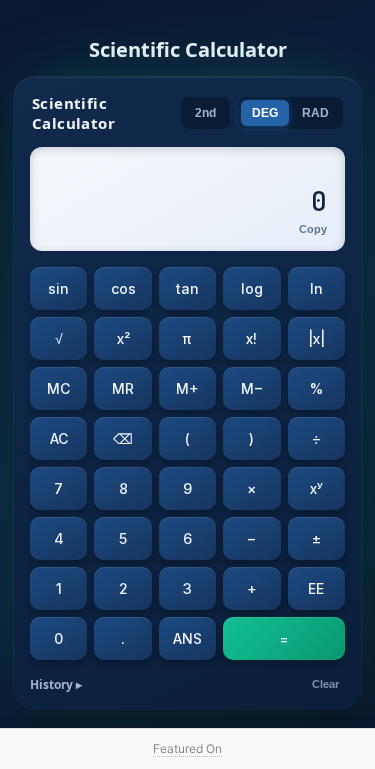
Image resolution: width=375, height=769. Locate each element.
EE (316, 588)
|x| (316, 338)
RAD (315, 113)
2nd (205, 113)
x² (123, 338)
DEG (265, 113)
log (252, 288)
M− (252, 388)
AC (59, 438)
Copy (313, 229)
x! (251, 338)
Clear (325, 684)
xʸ (316, 488)
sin (58, 288)
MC (58, 388)
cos (123, 288)
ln (316, 288)
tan (187, 288)
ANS (187, 638)
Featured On (187, 748)
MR (123, 388)
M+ (187, 388)
